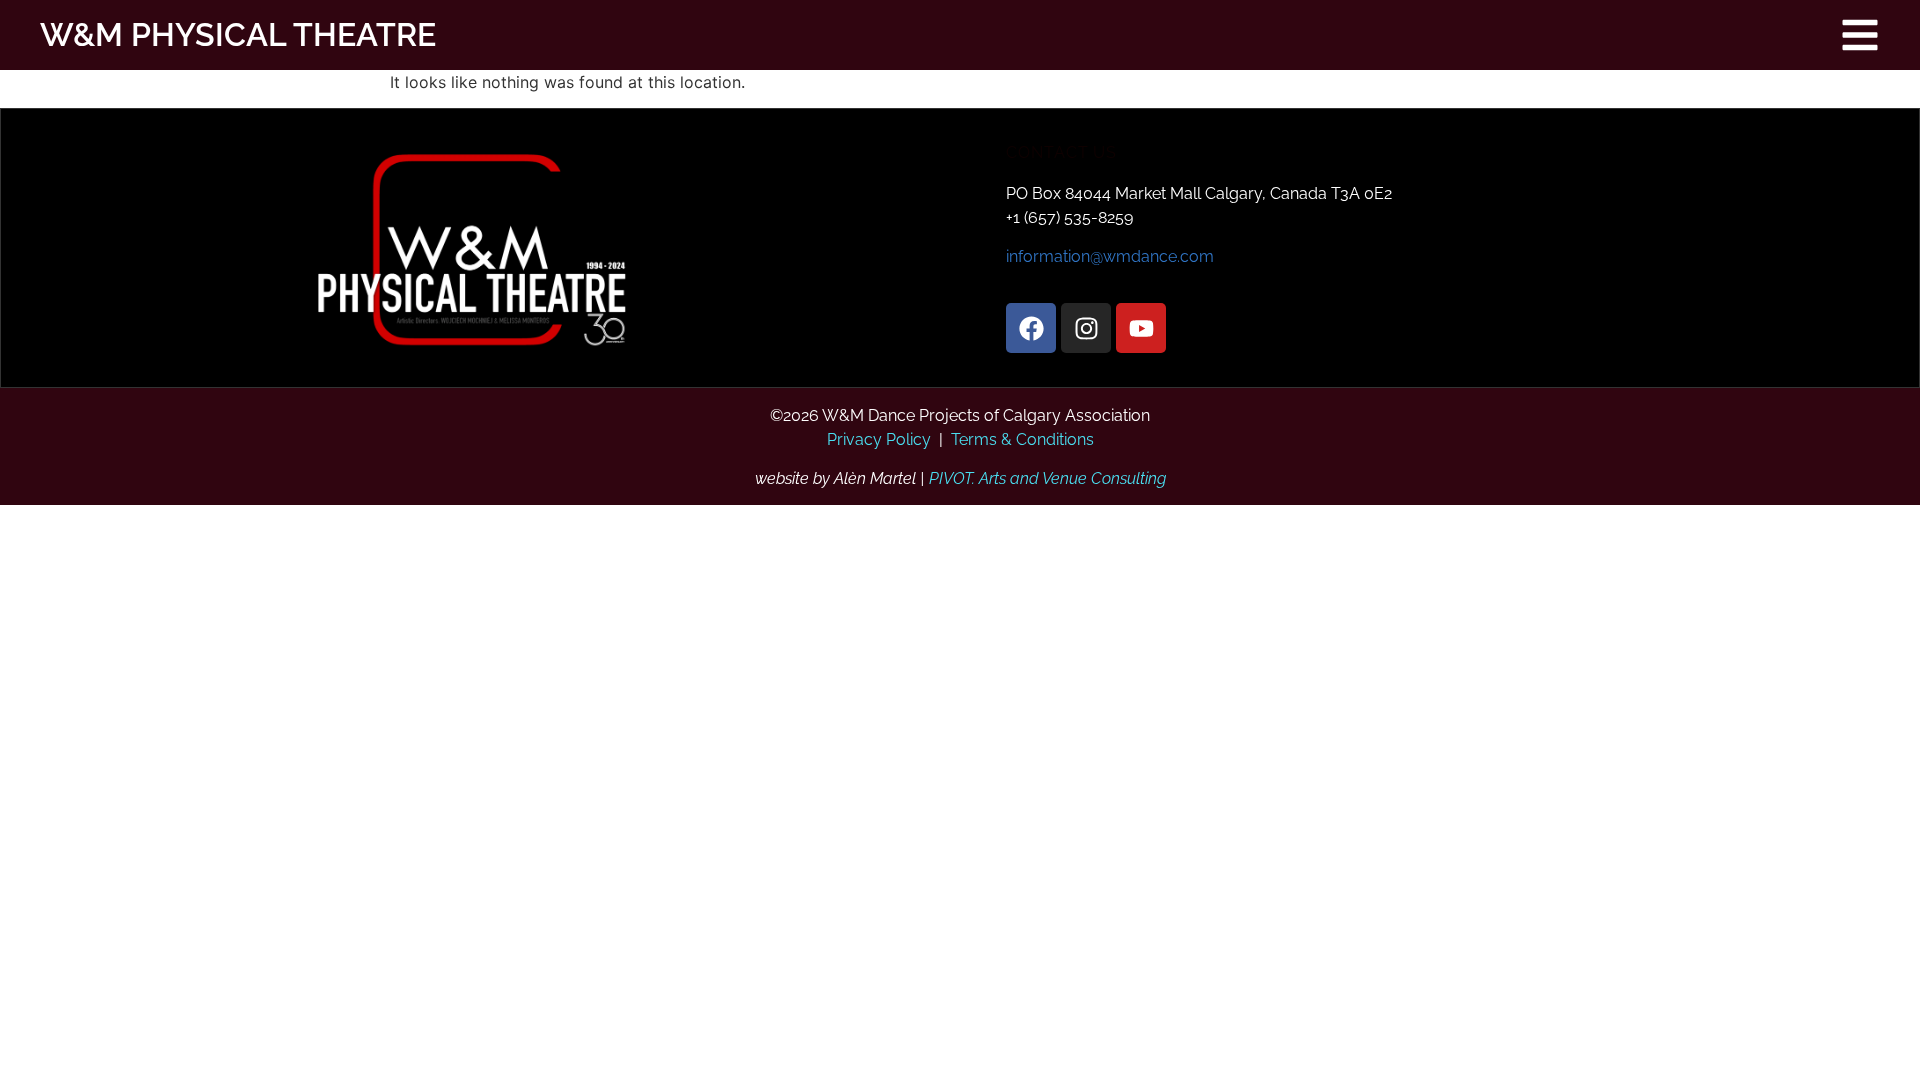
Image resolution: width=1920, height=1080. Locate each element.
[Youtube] (1141, 328)
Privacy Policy (879, 439)
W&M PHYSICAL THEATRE (218, 34)
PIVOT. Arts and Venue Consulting (1047, 478)
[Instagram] (1086, 328)
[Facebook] (1031, 328)
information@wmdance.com (1110, 256)
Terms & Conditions (1022, 439)
